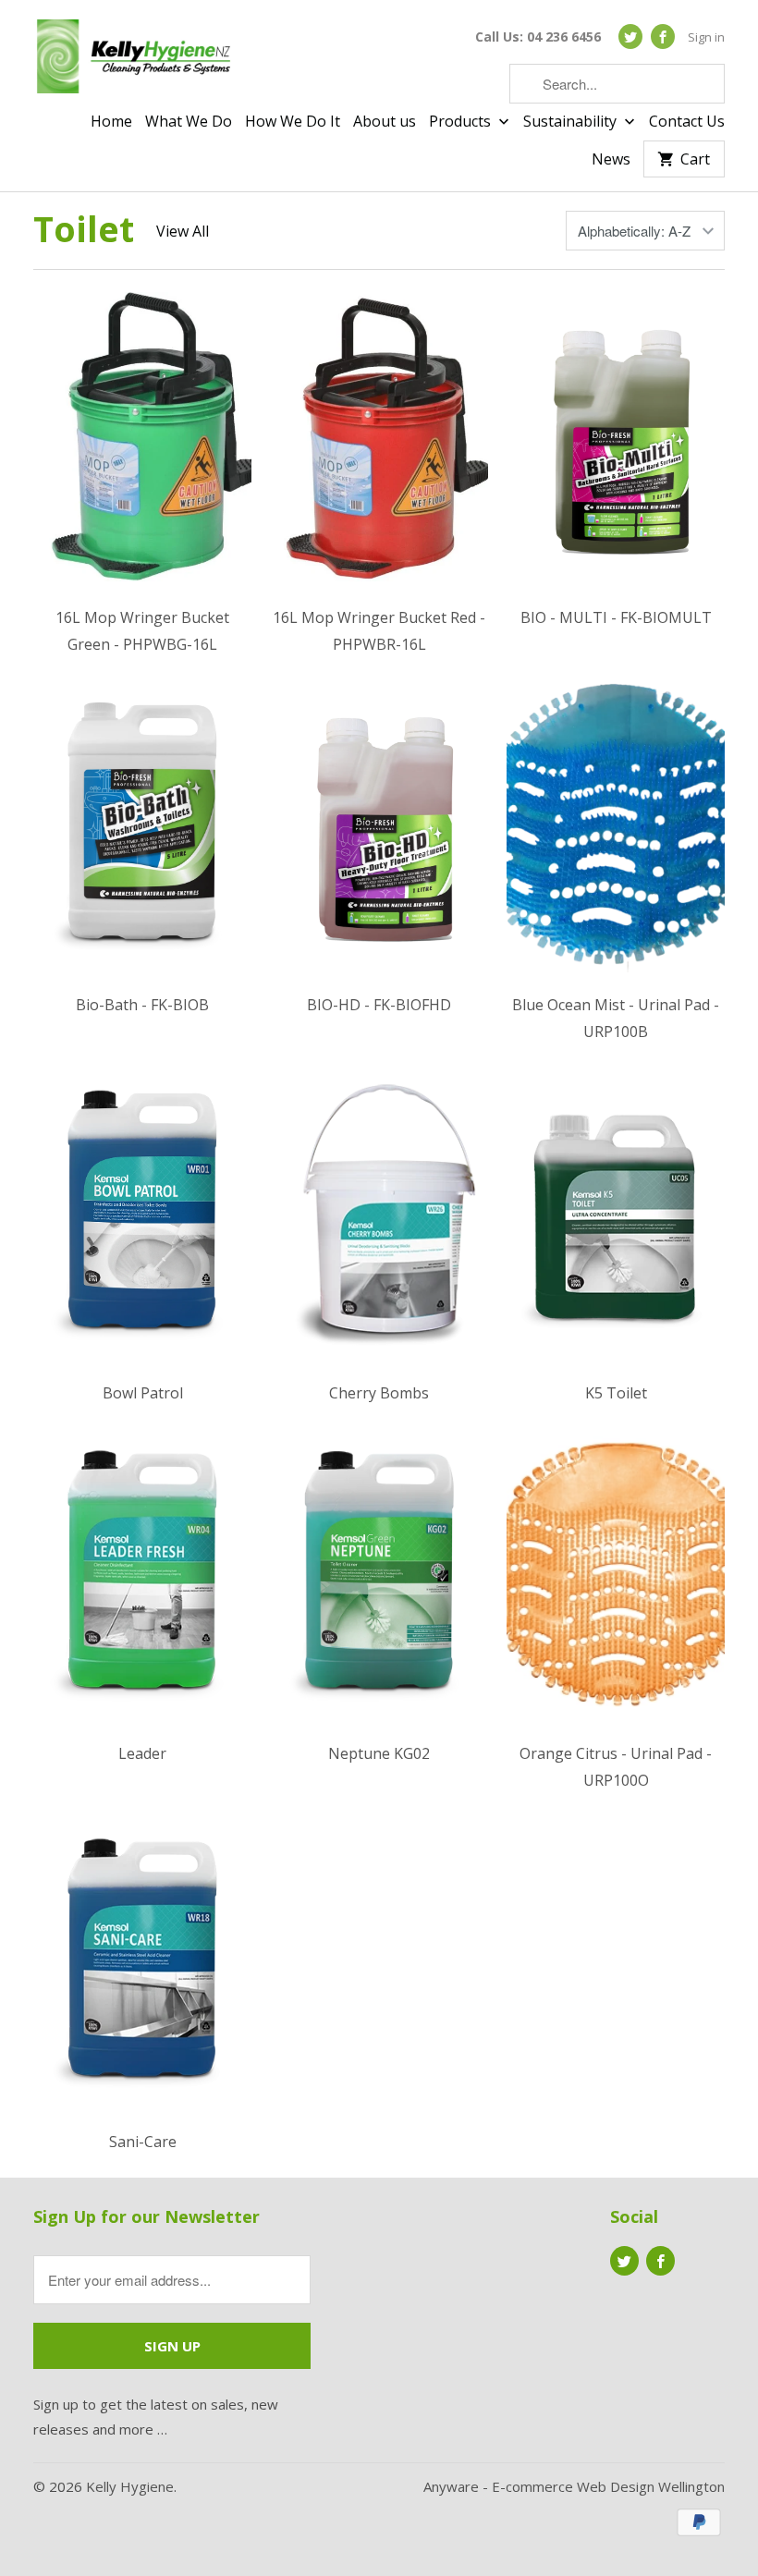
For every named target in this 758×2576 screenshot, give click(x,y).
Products (462, 122)
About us (385, 122)
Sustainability (572, 122)
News (611, 160)
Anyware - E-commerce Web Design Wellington (574, 2486)
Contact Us (687, 122)
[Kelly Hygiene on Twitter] (630, 37)
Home (111, 122)
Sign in (706, 37)
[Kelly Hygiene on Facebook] (663, 37)
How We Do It (293, 122)
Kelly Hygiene (130, 2486)
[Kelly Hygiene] (135, 60)
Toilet (84, 228)
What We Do (189, 122)
